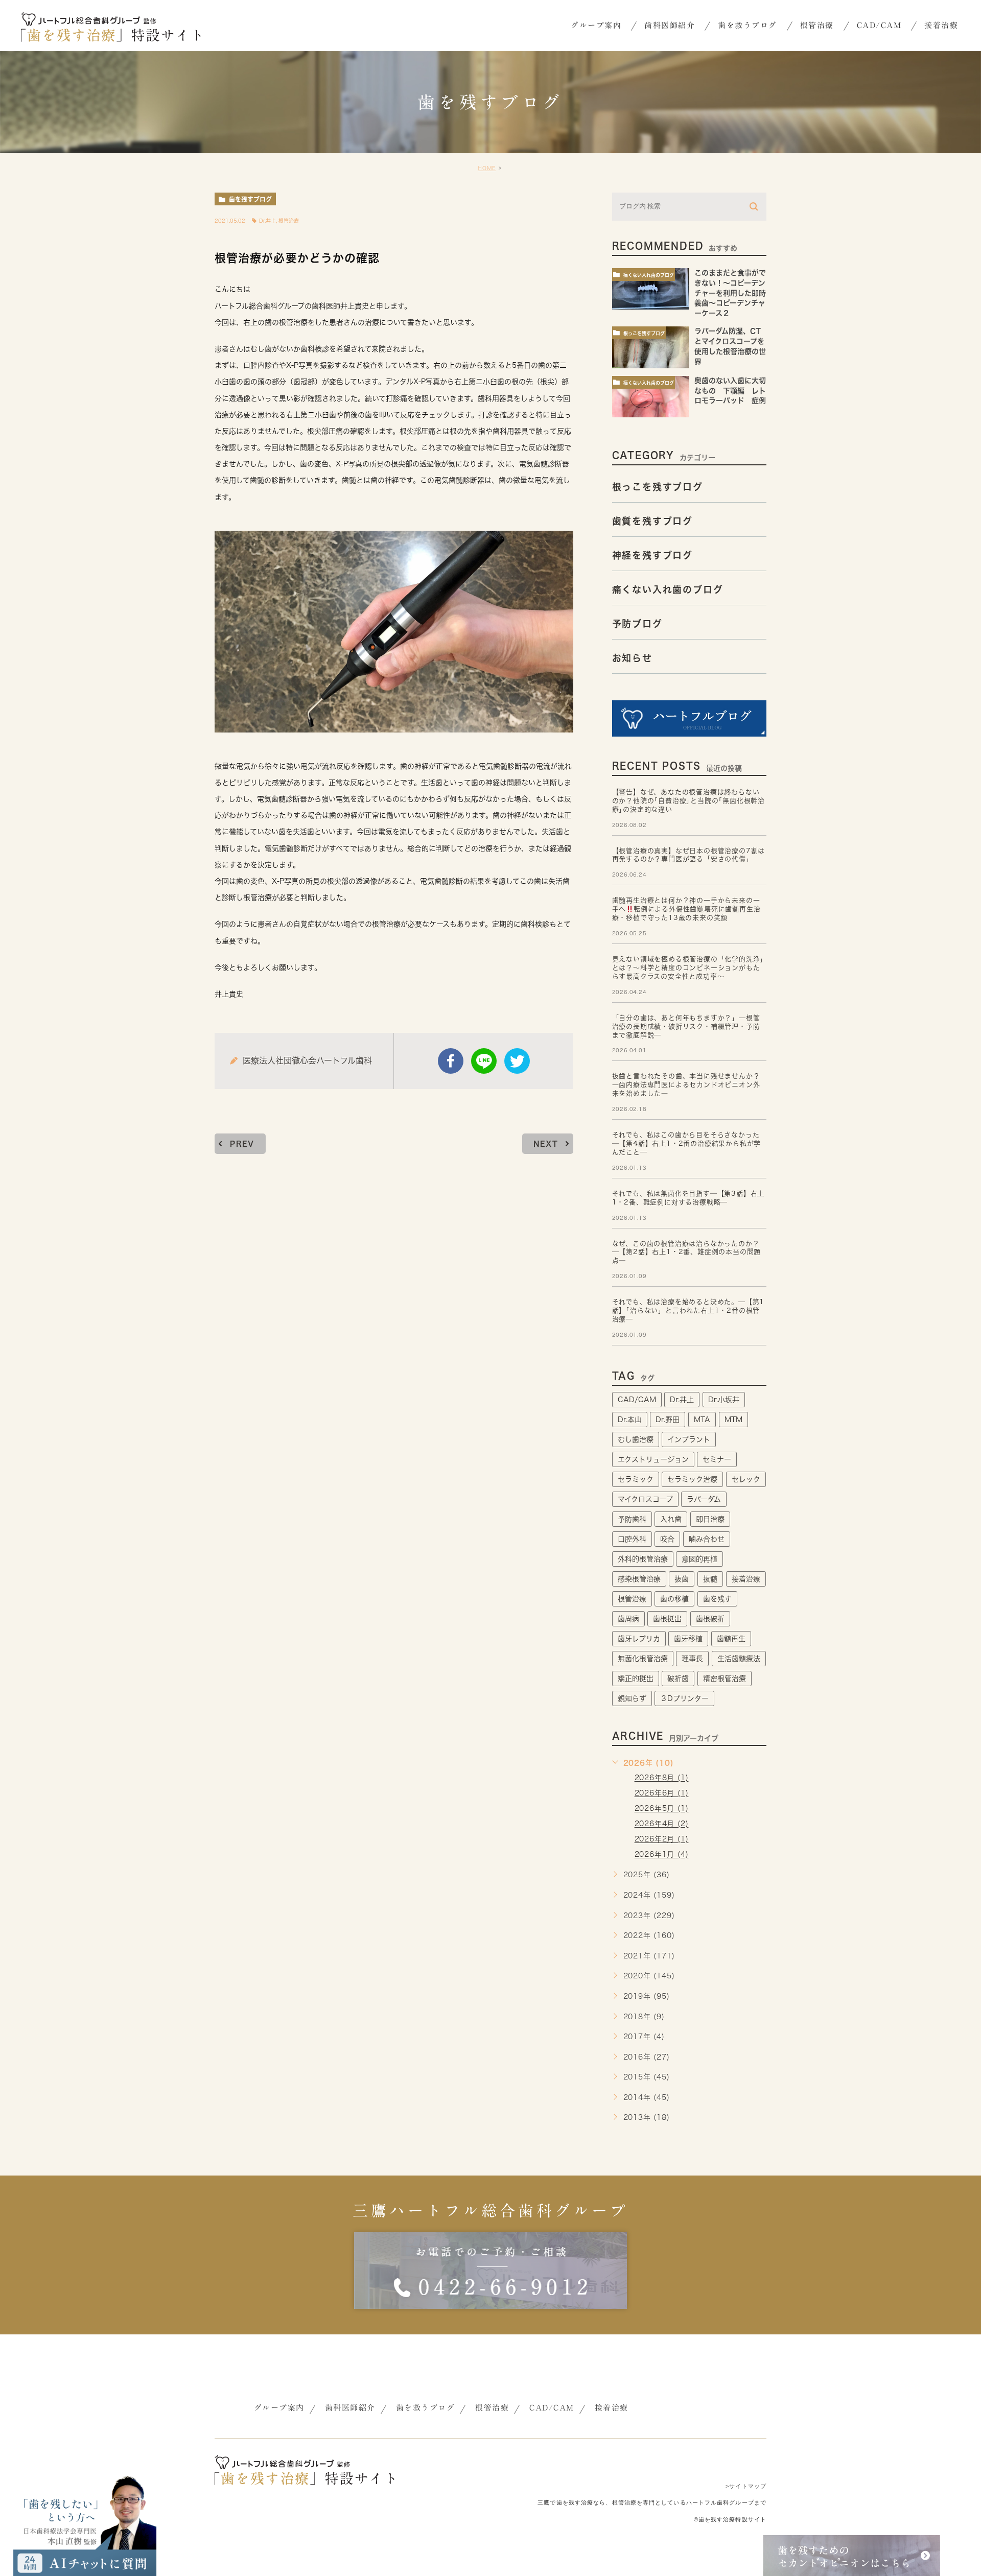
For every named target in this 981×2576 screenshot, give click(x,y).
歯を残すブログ (250, 199)
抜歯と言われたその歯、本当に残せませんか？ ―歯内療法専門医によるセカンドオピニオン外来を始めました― (686, 1085)
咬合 (667, 1539)
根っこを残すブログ (644, 333)
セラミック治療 (692, 1479)
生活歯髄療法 (739, 1659)
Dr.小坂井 (724, 1400)
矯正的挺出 (636, 1679)
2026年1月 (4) (662, 1855)
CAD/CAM (637, 1400)
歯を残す (717, 1599)
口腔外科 (632, 1539)
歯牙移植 (688, 1639)
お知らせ (632, 658)
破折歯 (678, 1679)
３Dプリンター (684, 1698)
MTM (733, 1420)
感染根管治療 (639, 1579)
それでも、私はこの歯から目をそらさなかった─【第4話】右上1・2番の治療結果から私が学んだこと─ (687, 1143)
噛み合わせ (707, 1539)
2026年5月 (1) (662, 1809)
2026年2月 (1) (662, 1839)
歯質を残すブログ (652, 521)
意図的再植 (699, 1559)
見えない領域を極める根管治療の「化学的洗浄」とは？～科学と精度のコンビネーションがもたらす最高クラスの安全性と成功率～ (688, 968)
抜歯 (682, 1579)
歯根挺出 (667, 1619)
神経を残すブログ (652, 555)
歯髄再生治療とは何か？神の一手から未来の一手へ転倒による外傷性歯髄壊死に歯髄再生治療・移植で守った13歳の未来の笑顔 (686, 909)
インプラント (689, 1439)
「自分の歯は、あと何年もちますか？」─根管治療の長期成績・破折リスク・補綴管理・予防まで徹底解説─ (686, 1026)
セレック (746, 1479)
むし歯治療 (636, 1439)
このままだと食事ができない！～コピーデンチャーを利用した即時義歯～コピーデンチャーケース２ (730, 293)
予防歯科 (632, 1519)
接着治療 (746, 1579)
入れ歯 (671, 1519)
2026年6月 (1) (662, 1793)
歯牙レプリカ (639, 1639)
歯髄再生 (731, 1639)
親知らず (632, 1698)
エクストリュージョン (653, 1459)
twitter (517, 1061)
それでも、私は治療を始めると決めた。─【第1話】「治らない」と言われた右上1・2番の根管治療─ (688, 1310)
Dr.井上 (267, 221)
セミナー (717, 1459)
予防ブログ (637, 624)
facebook (451, 1061)
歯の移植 (674, 1599)
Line (484, 1061)
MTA (702, 1420)
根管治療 (289, 221)
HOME (487, 168)
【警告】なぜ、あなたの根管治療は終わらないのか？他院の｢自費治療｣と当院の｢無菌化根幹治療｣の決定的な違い (688, 801)
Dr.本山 (630, 1420)
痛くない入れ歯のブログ (649, 275)
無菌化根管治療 (643, 1659)
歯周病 (628, 1619)
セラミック (636, 1479)
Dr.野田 (668, 1420)
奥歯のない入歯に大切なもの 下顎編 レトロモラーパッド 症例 (734, 391)
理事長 (692, 1659)
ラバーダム (704, 1499)
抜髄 (710, 1579)
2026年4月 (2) (662, 1824)
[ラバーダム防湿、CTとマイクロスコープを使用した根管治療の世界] (651, 347)
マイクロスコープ (645, 1499)
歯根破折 (710, 1619)
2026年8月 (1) (662, 1778)
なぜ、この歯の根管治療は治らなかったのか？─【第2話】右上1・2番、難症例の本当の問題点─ (687, 1252)
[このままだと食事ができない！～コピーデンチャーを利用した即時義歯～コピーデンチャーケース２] (651, 289)
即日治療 (710, 1519)
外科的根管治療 (643, 1559)
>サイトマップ (746, 2486)
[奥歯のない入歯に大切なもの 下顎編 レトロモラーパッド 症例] (651, 397)
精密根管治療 (725, 1679)
